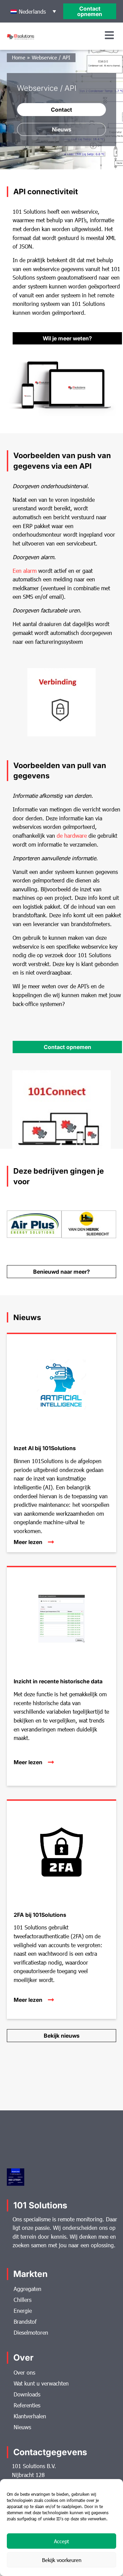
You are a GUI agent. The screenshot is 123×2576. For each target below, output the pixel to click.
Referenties (27, 2405)
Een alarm (25, 571)
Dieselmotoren (31, 2332)
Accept (61, 2541)
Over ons (24, 2372)
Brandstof (25, 2322)
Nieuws (22, 2427)
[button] (33, 11)
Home (19, 57)
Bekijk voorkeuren (62, 2560)
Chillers (23, 2300)
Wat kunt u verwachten (41, 2383)
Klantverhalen (30, 2416)
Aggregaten (28, 2289)
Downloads (27, 2394)
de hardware (72, 836)
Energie (23, 2311)
